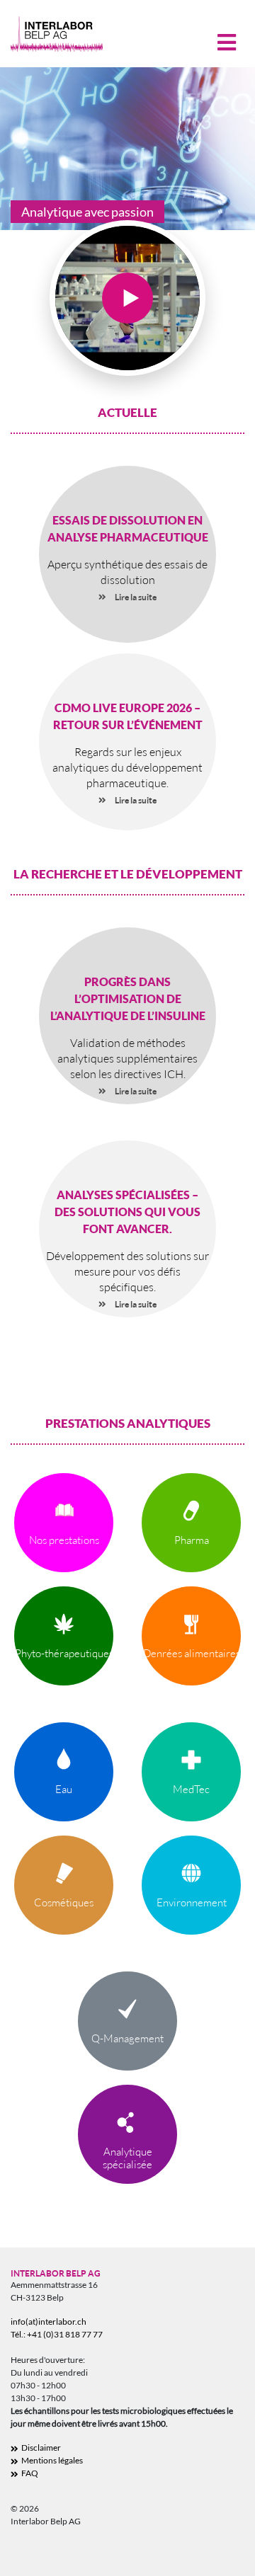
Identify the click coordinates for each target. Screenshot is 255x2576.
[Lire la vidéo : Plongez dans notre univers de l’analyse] (127, 298)
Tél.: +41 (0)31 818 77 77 (57, 2334)
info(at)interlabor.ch (49, 2322)
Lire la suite (136, 597)
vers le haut (220, 2555)
